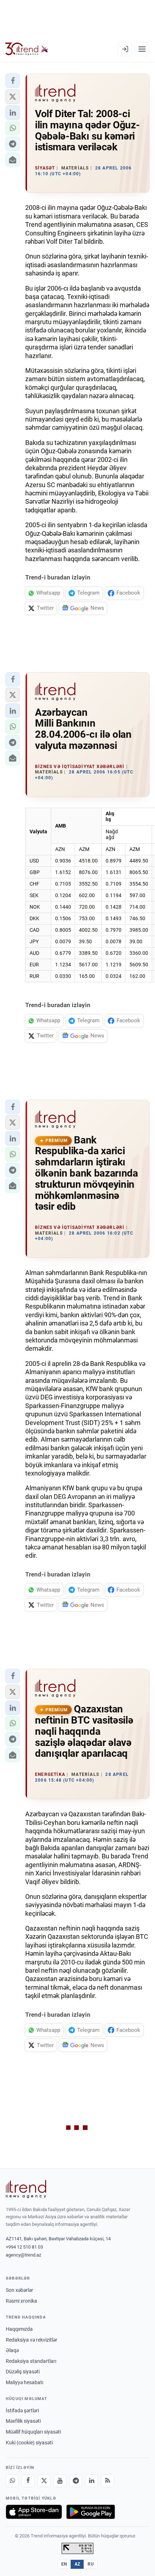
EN (64, 2564)
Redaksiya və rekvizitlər (32, 2340)
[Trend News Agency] (26, 2189)
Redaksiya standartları (31, 2361)
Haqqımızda (19, 2329)
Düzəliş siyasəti (23, 2372)
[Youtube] (60, 2481)
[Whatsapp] (12, 2481)
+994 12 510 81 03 (24, 2247)
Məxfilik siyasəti (23, 2421)
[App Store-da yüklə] (34, 2512)
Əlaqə (12, 2350)
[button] (13, 81)
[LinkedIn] (92, 2481)
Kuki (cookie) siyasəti (29, 2443)
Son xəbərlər (19, 2290)
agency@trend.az (23, 2255)
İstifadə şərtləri (22, 2410)
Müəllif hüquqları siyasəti (33, 2432)
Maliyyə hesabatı (25, 2382)
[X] (44, 2481)
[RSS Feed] (107, 2481)
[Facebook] (28, 2481)
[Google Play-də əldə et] (91, 2512)
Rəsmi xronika (21, 2301)
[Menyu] (142, 49)
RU (91, 2564)
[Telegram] (76, 2481)
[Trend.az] (27, 49)
